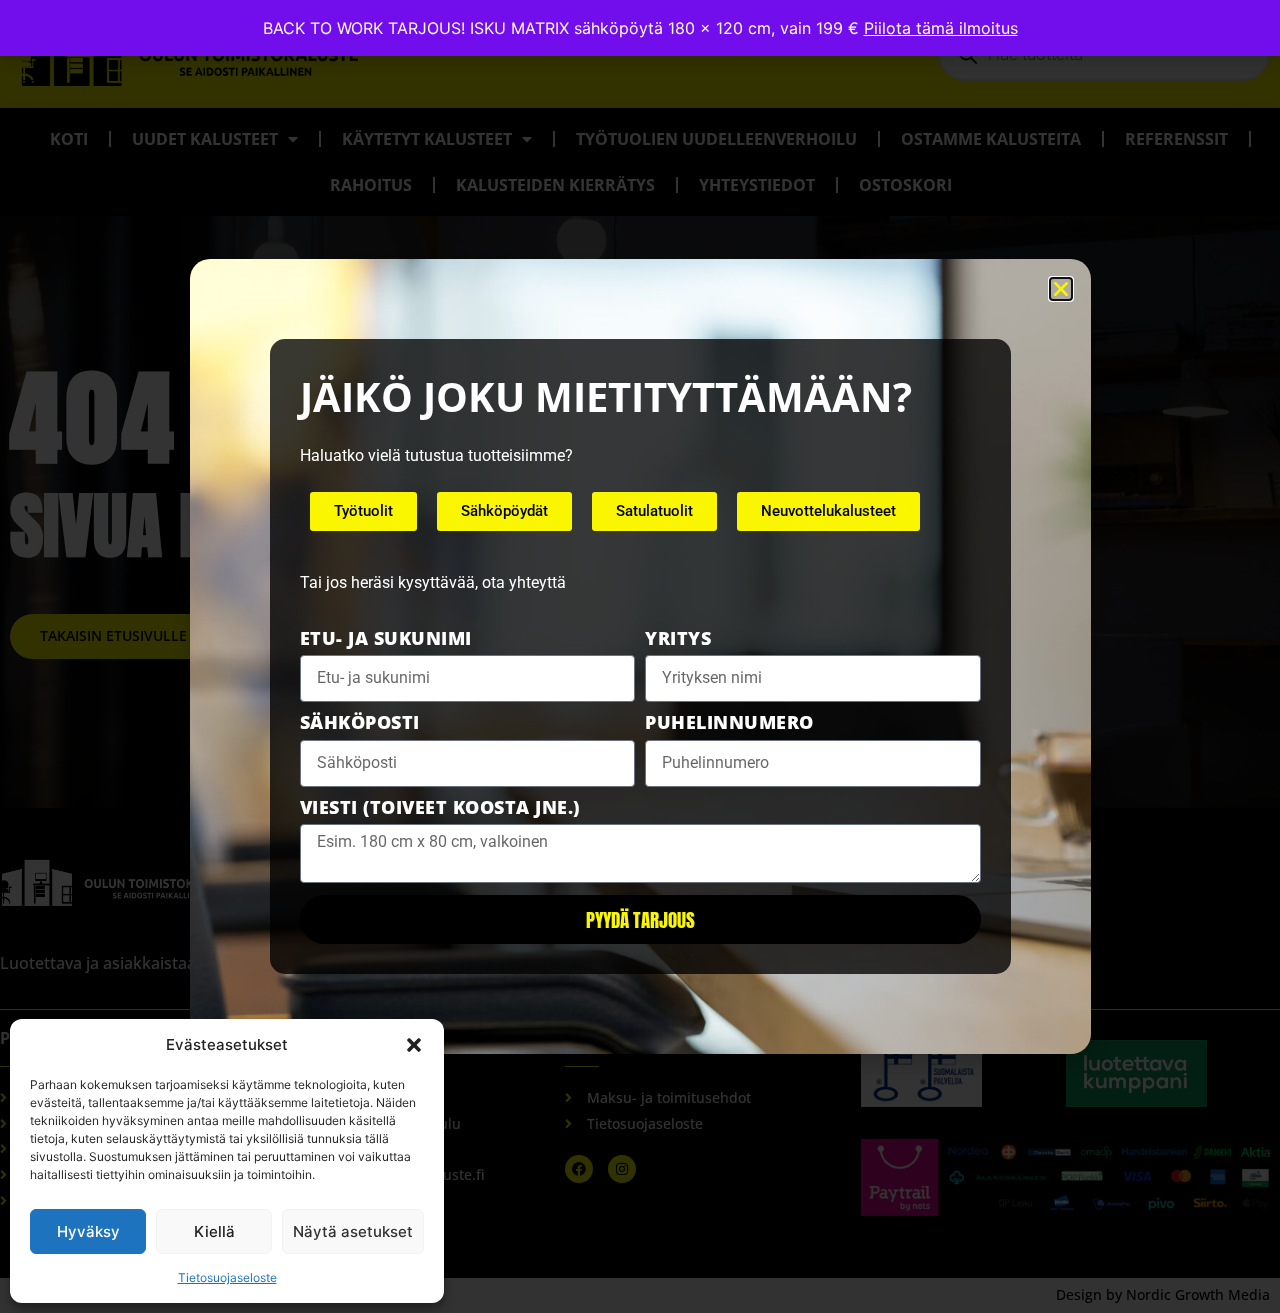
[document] (640, 656)
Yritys (678, 640)
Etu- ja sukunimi (386, 640)
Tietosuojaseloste (227, 1277)
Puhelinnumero (729, 724)
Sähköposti (360, 724)
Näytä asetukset (353, 1231)
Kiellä (214, 1231)
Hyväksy (88, 1231)
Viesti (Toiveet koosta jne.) (440, 809)
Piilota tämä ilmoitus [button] (941, 28)
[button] (414, 1045)
